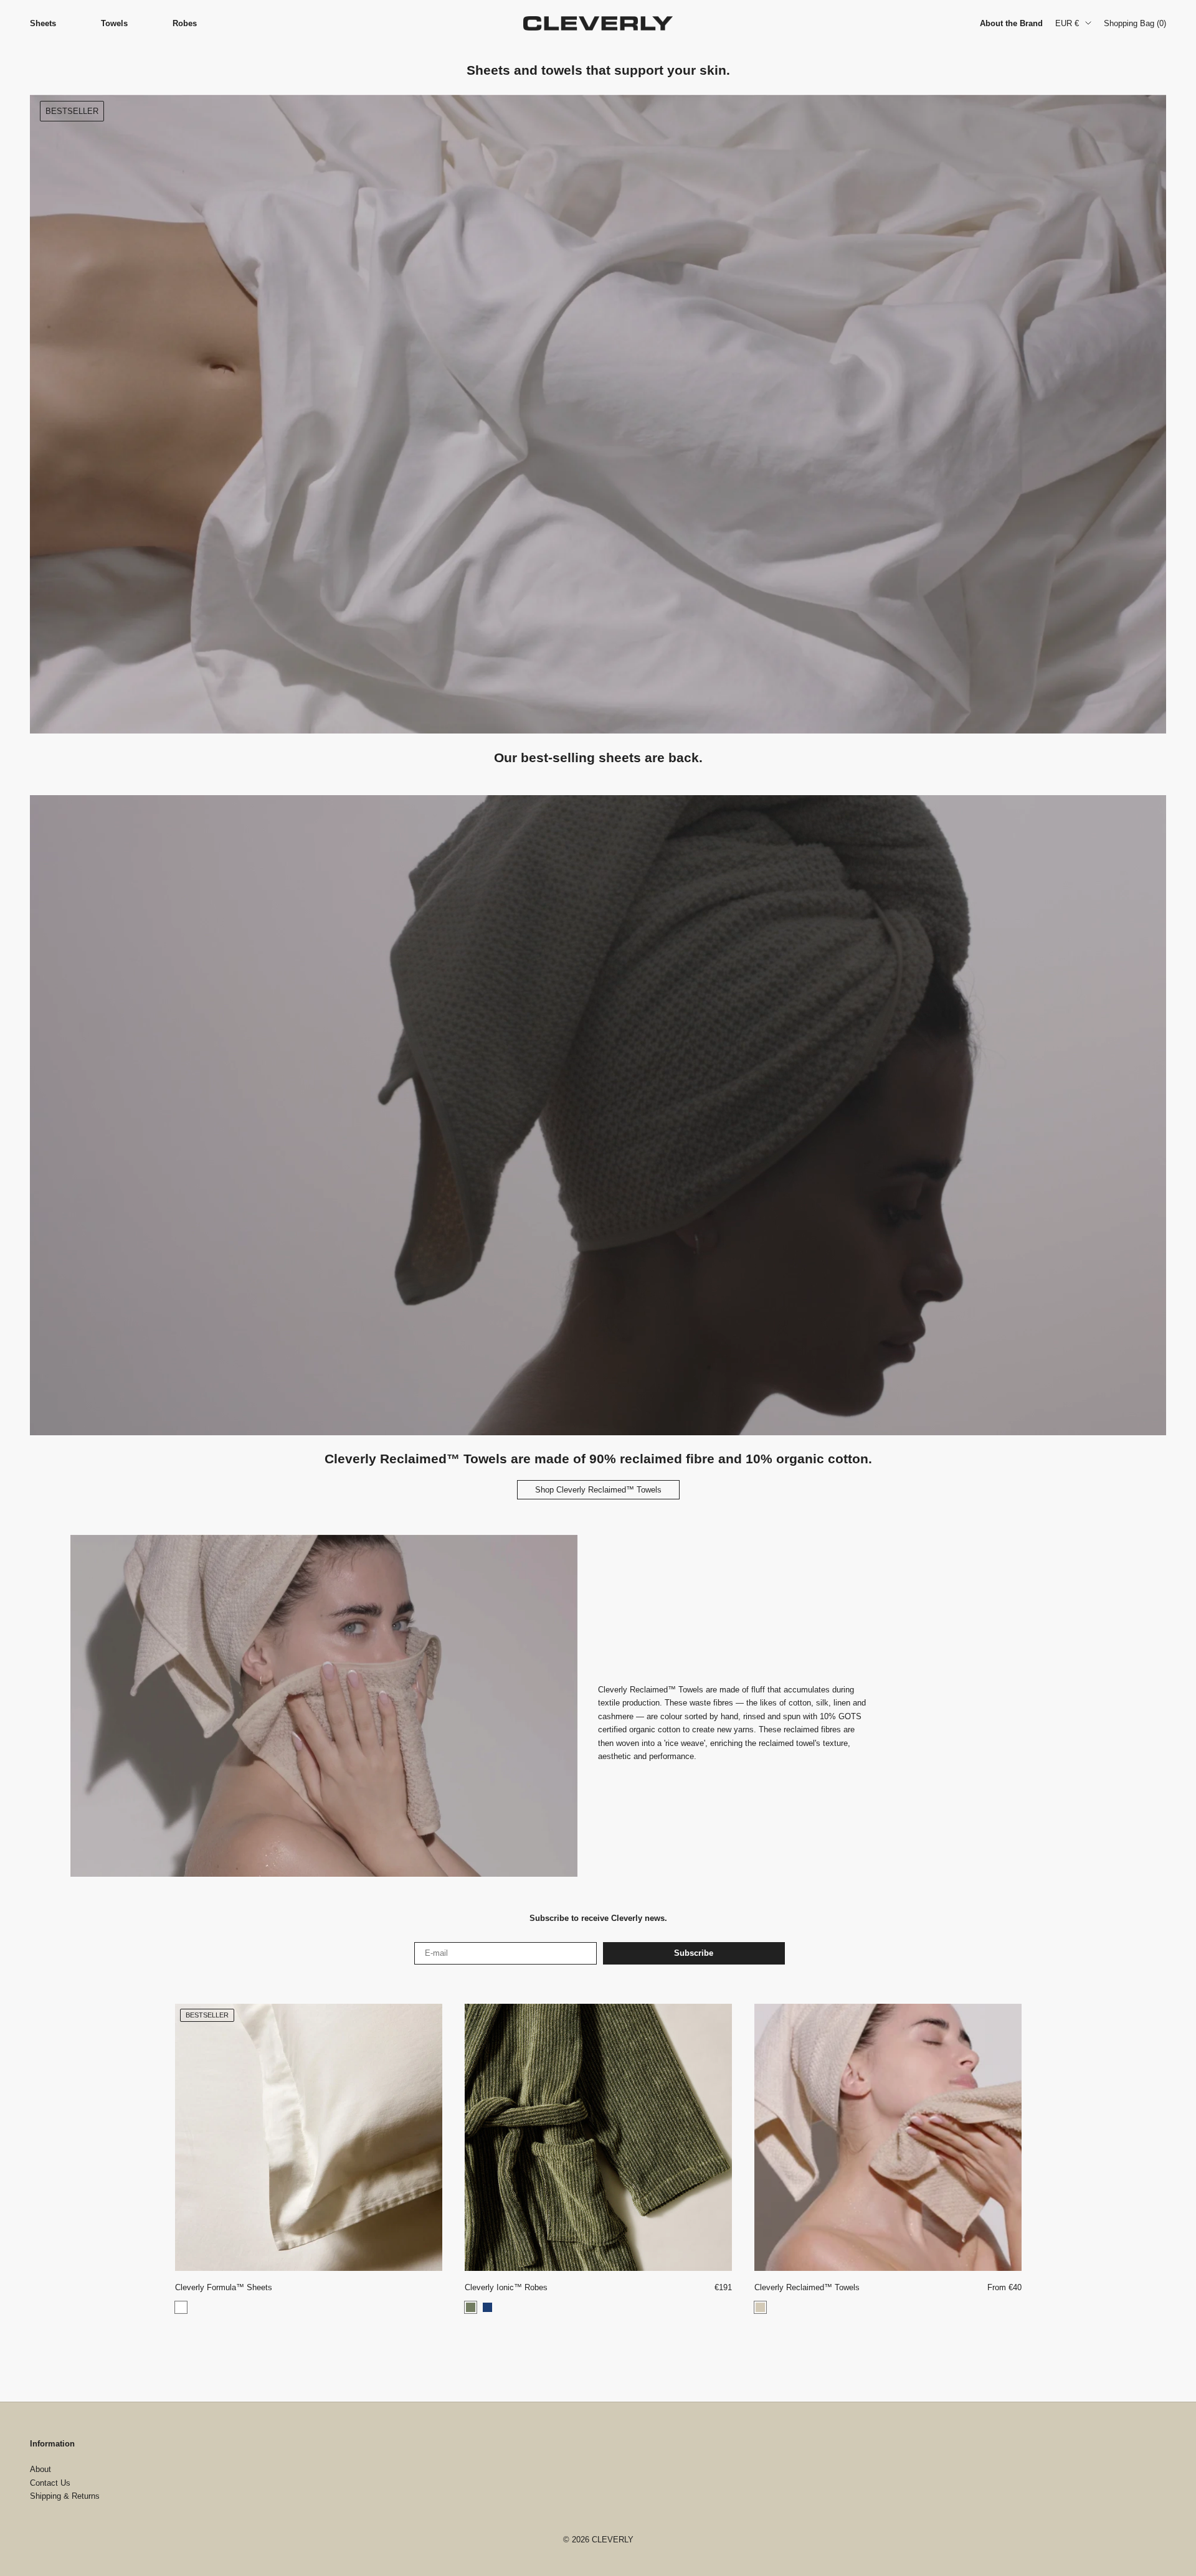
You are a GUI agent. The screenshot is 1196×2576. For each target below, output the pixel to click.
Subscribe (694, 1953)
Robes (185, 23)
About (40, 2469)
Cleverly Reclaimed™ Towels (807, 2287)
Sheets (43, 23)
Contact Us (50, 2483)
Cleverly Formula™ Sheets (224, 2287)
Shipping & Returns (65, 2496)
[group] (598, 414)
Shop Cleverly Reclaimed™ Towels (598, 1490)
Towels (114, 23)
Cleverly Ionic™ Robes (506, 2287)
